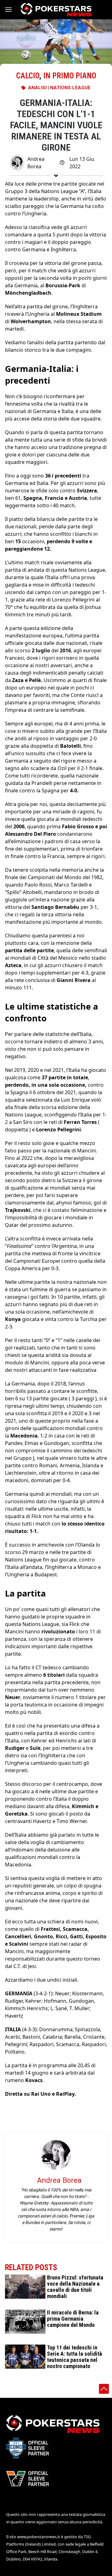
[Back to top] (104, 2389)
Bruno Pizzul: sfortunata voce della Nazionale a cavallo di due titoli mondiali (75, 2287)
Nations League (70, 88)
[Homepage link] (56, 10)
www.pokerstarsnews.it (39, 2537)
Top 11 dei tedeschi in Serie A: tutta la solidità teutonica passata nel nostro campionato (75, 2357)
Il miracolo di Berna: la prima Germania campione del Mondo (73, 2319)
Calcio (28, 76)
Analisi (37, 88)
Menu (11, 10)
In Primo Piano (70, 76)
